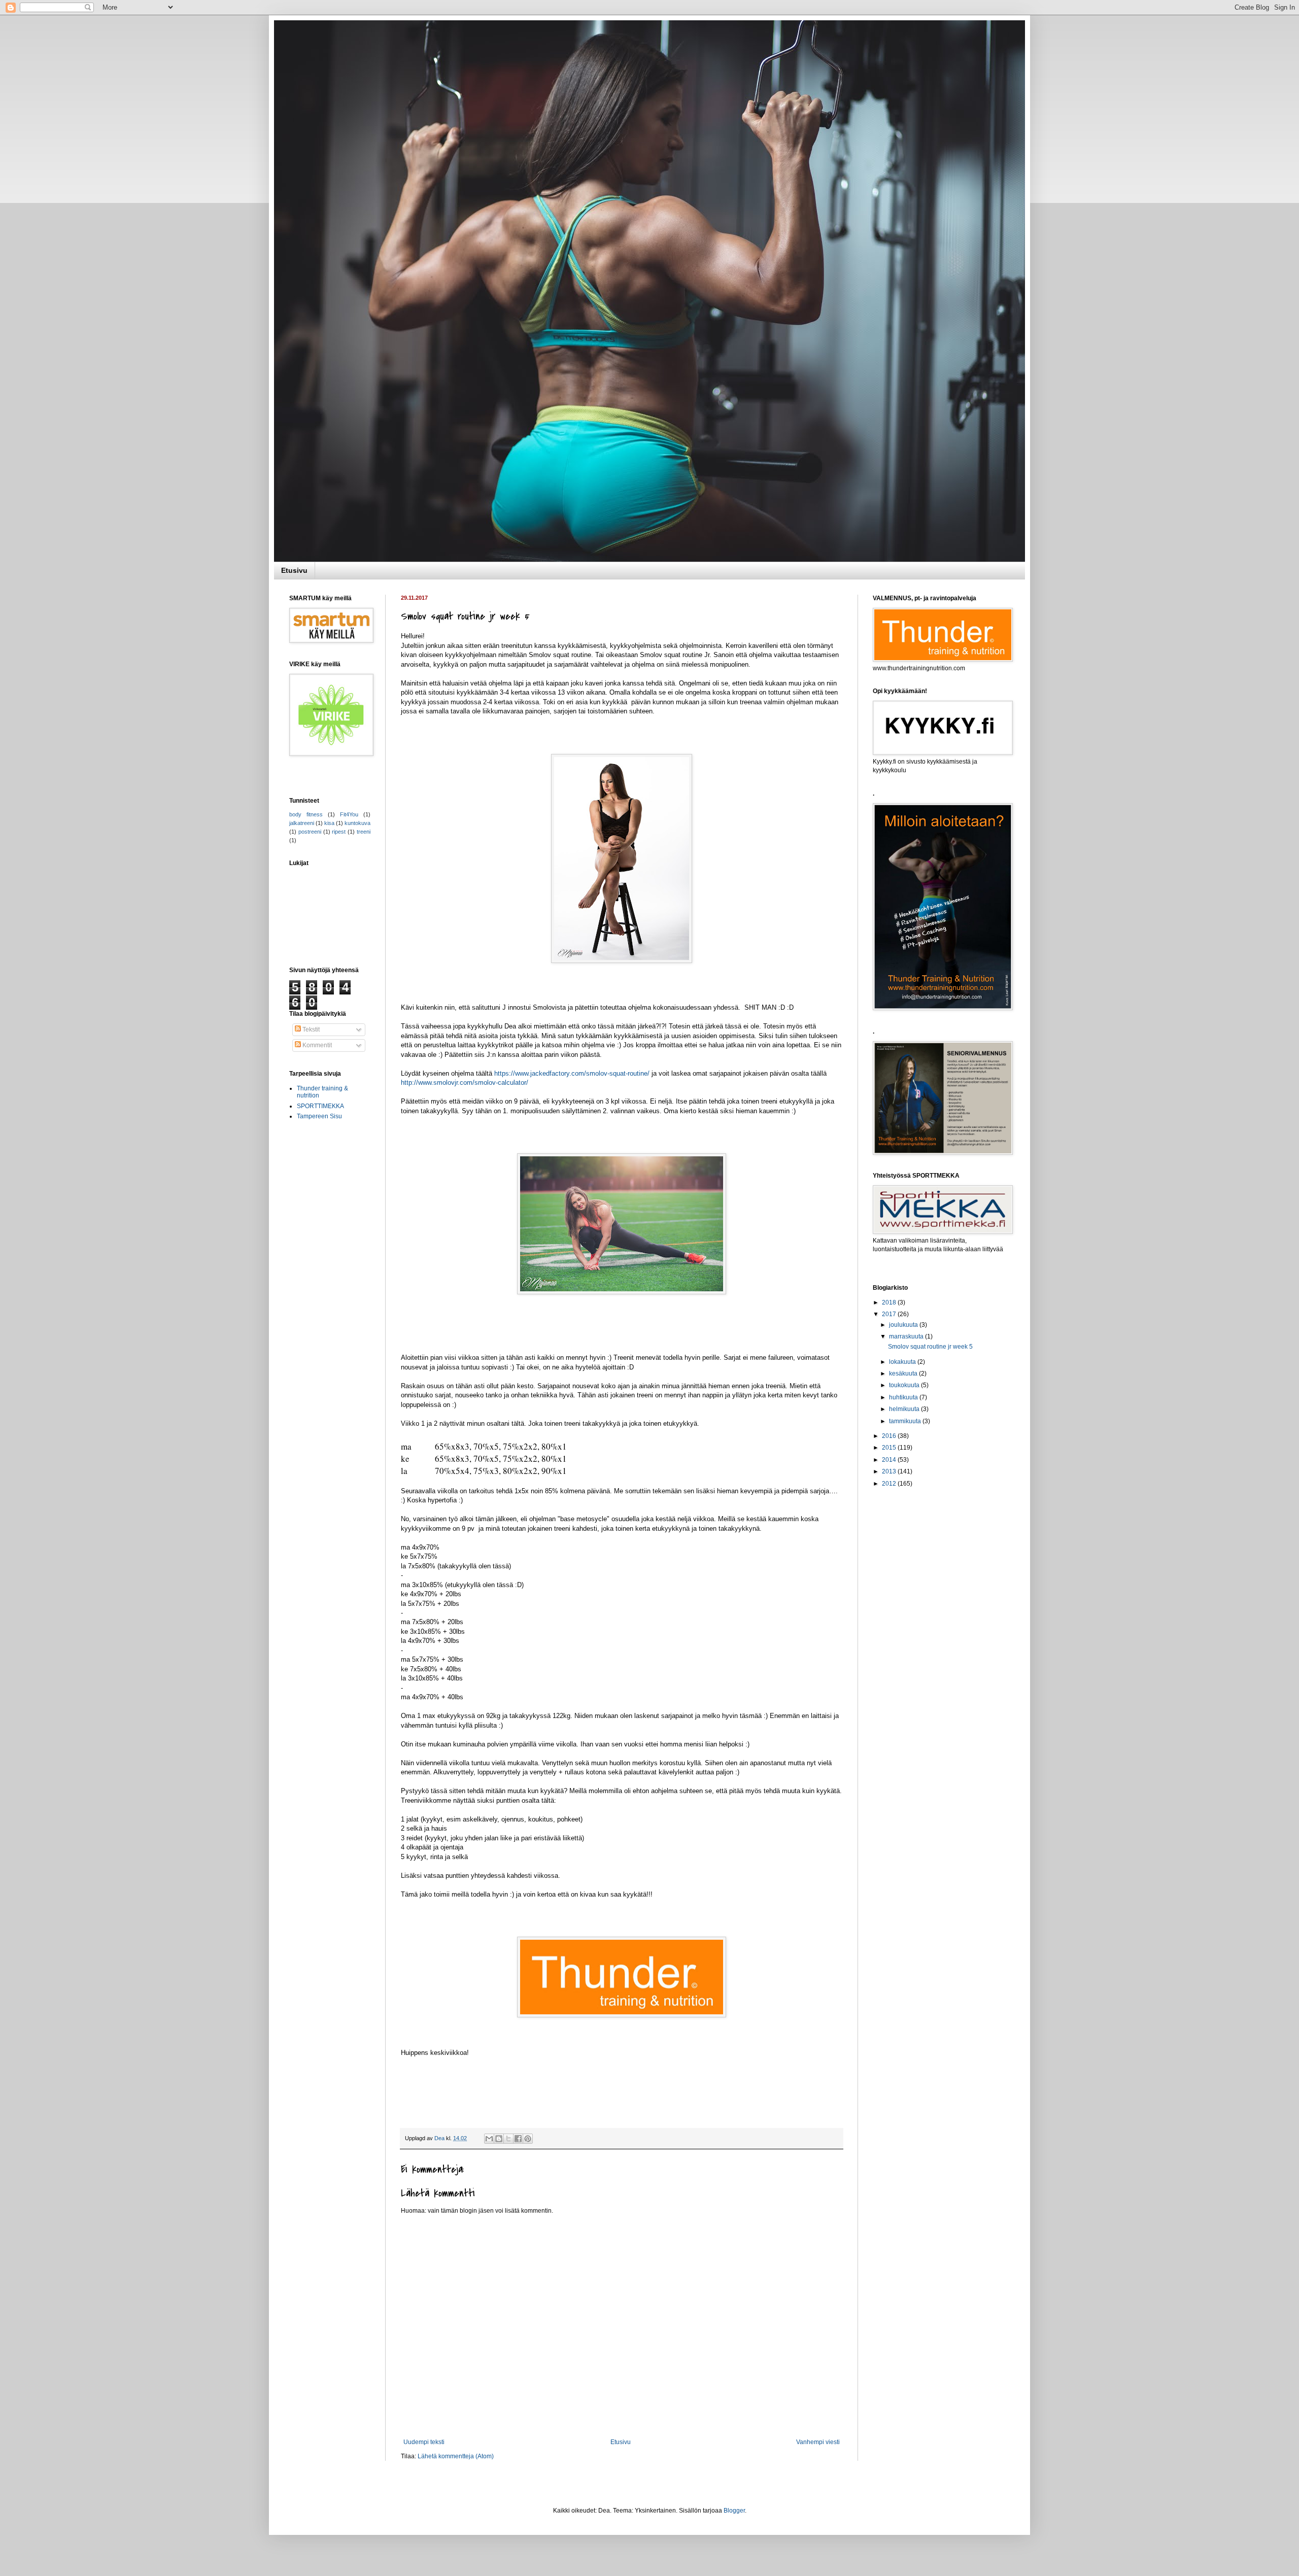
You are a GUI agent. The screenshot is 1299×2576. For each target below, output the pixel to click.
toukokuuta (905, 1385)
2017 (890, 1314)
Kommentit (316, 1045)
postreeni (310, 832)
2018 (890, 1302)
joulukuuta (904, 1325)
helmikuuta (905, 1409)
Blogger (734, 2511)
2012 (890, 1484)
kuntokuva (357, 823)
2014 (890, 1460)
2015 (890, 1448)
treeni (364, 832)
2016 (890, 1436)
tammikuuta (906, 1421)
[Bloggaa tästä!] (499, 2139)
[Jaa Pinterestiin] (528, 2139)
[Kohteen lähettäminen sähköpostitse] (489, 2139)
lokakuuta (903, 1362)
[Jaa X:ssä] (508, 2139)
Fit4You (349, 814)
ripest (339, 832)
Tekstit (310, 1029)
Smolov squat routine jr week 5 (930, 1347)
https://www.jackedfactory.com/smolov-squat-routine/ (572, 1073)
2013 (890, 1471)
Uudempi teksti (424, 2442)
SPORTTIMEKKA (320, 1106)
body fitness (306, 814)
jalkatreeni (302, 823)
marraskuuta (907, 1336)
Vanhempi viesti (818, 2442)
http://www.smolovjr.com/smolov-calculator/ (465, 1083)
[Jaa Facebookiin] (518, 2139)
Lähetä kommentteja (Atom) (456, 2456)
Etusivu (294, 570)
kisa (329, 823)
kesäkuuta (904, 1373)
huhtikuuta (904, 1397)
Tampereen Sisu (319, 1116)
